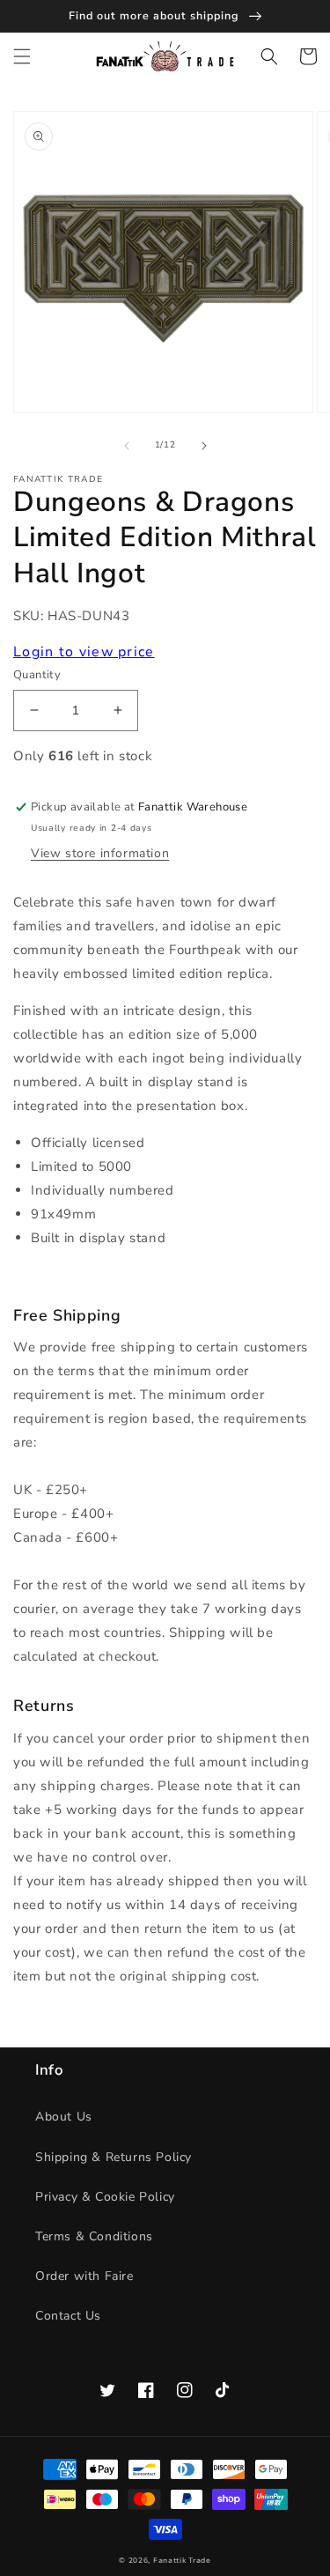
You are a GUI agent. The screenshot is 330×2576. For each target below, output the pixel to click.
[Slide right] (204, 446)
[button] (22, 56)
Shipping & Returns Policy (114, 2157)
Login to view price (84, 652)
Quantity (37, 675)
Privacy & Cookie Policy (105, 2197)
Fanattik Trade (182, 2561)
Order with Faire (84, 2276)
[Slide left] (127, 446)
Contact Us (68, 2316)
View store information (100, 853)
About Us (64, 2117)
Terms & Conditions (94, 2236)
